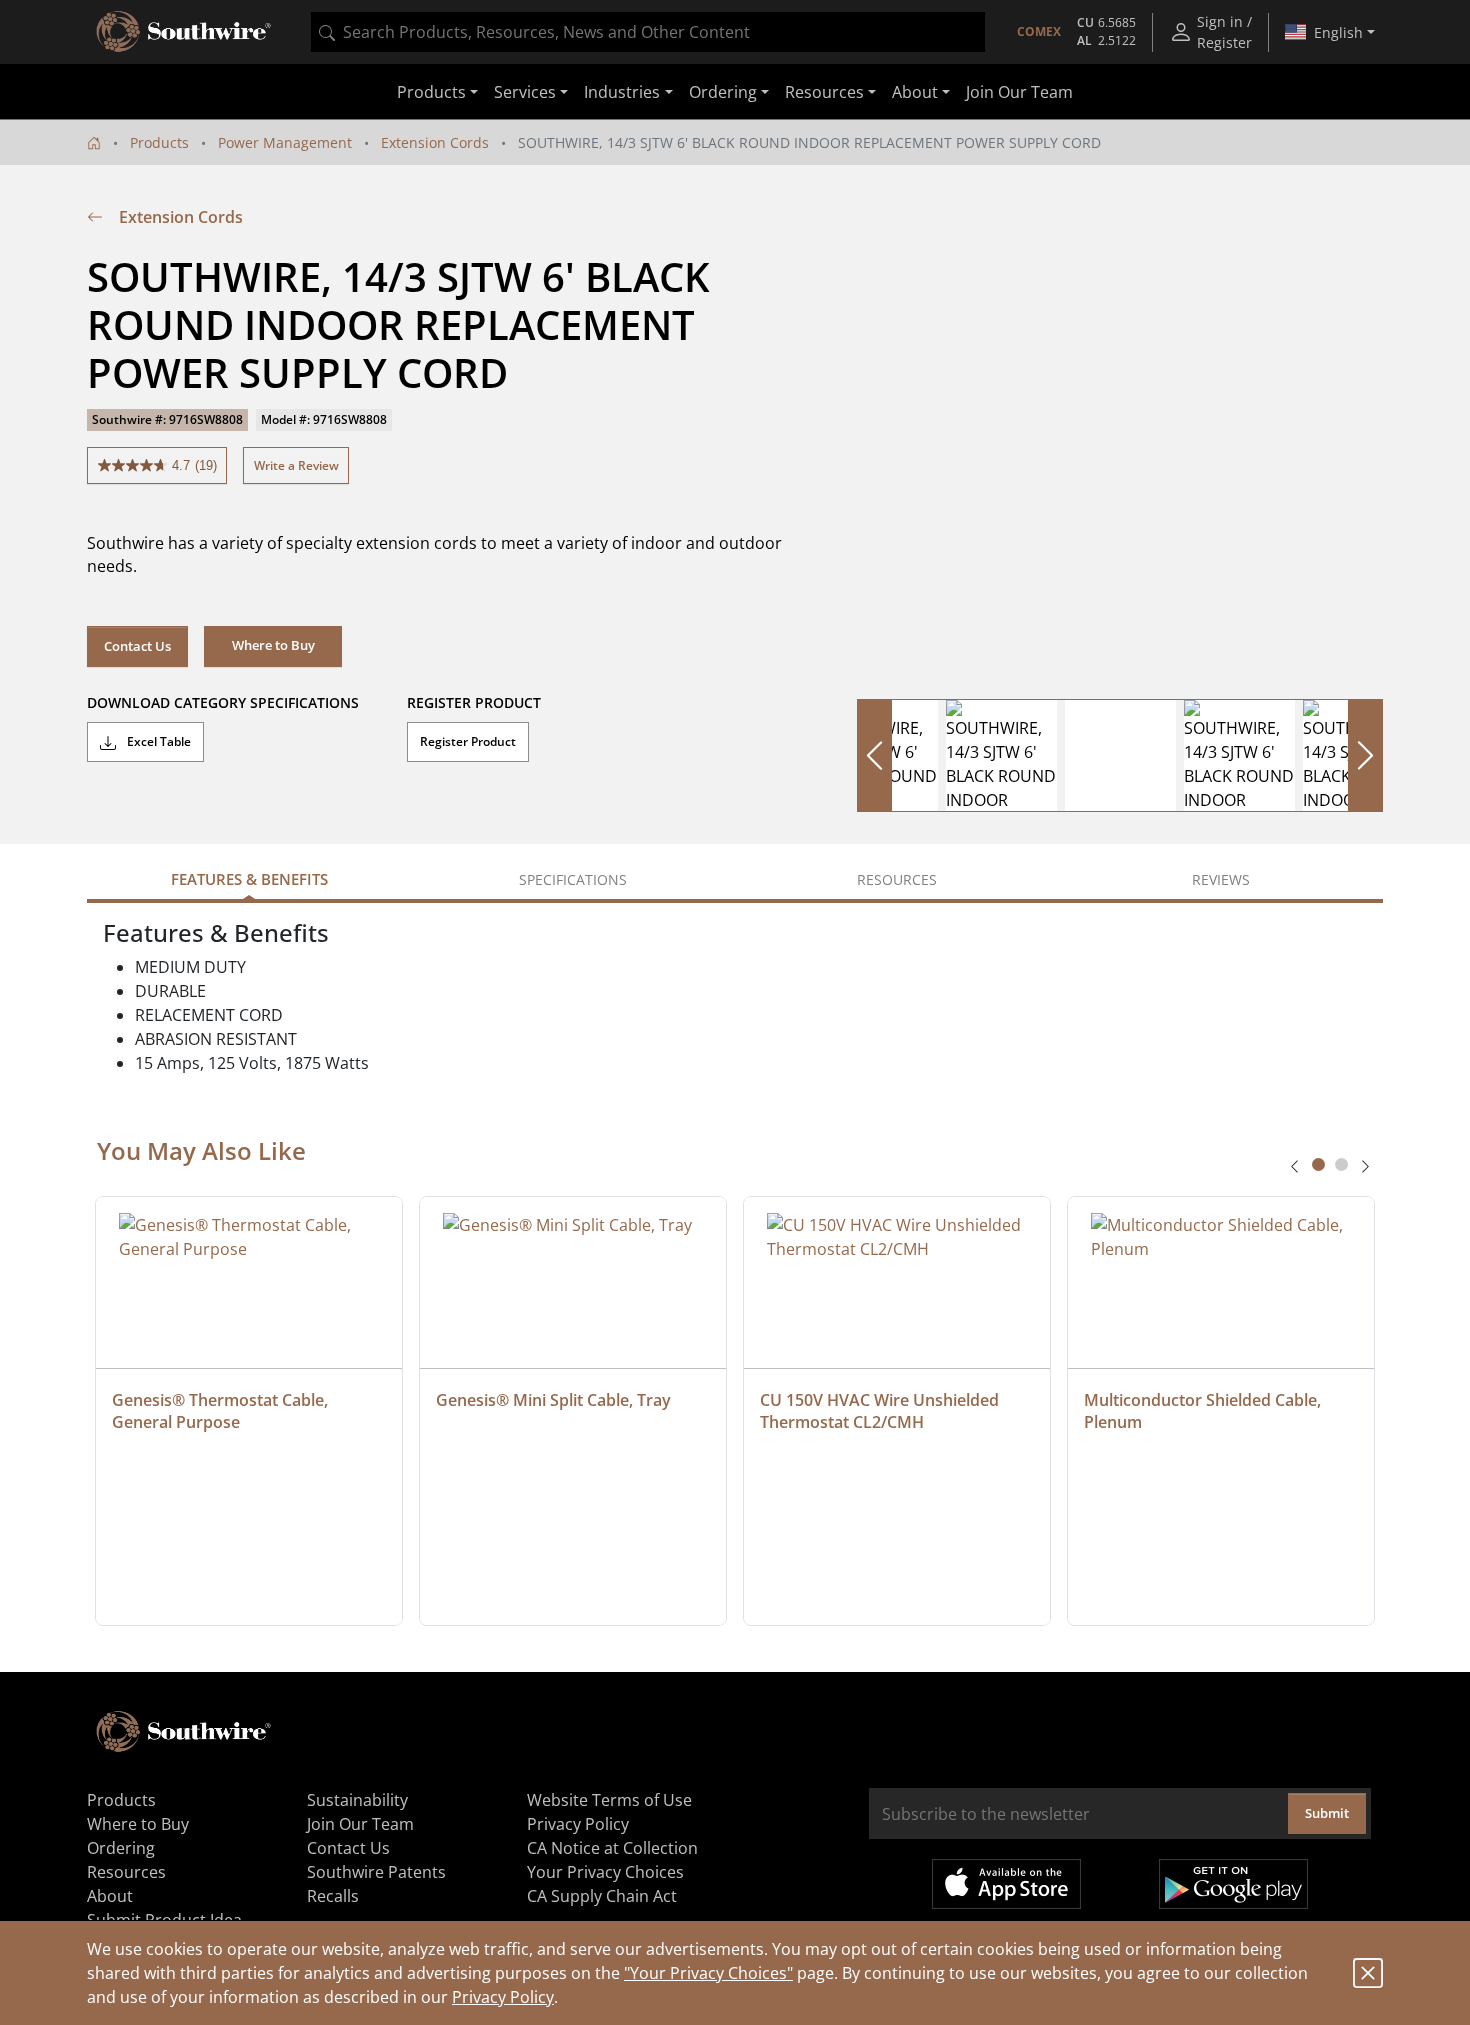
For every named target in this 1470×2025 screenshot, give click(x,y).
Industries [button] (622, 92)
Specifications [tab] (573, 879)
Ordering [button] (723, 92)
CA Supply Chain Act (602, 1896)
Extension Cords (435, 142)
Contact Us (137, 646)
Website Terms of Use (609, 1800)
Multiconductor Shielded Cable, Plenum (1204, 1411)
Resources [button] (824, 92)
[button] (273, 646)
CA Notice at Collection (612, 1848)
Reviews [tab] (1221, 879)
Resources (126, 1872)
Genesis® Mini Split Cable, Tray (553, 1400)
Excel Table (157, 741)
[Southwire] (185, 32)
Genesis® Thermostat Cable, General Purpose (222, 1411)
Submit (1327, 1813)
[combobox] (648, 32)
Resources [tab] (897, 879)
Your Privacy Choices (605, 1872)
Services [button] (525, 92)
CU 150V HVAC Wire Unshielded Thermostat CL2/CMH (881, 1411)
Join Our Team (1019, 92)
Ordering (121, 1848)
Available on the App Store (1006, 1884)
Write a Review (296, 465)
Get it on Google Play (1233, 1884)
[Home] (94, 142)
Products (159, 142)
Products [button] (431, 92)
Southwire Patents (376, 1872)
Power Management (285, 142)
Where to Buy (138, 1824)
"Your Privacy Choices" (708, 1973)
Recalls (333, 1896)
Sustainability (357, 1800)
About (110, 1896)
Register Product (468, 741)
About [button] (915, 92)
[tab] (1318, 1164)
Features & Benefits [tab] (249, 879)
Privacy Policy (503, 1997)
